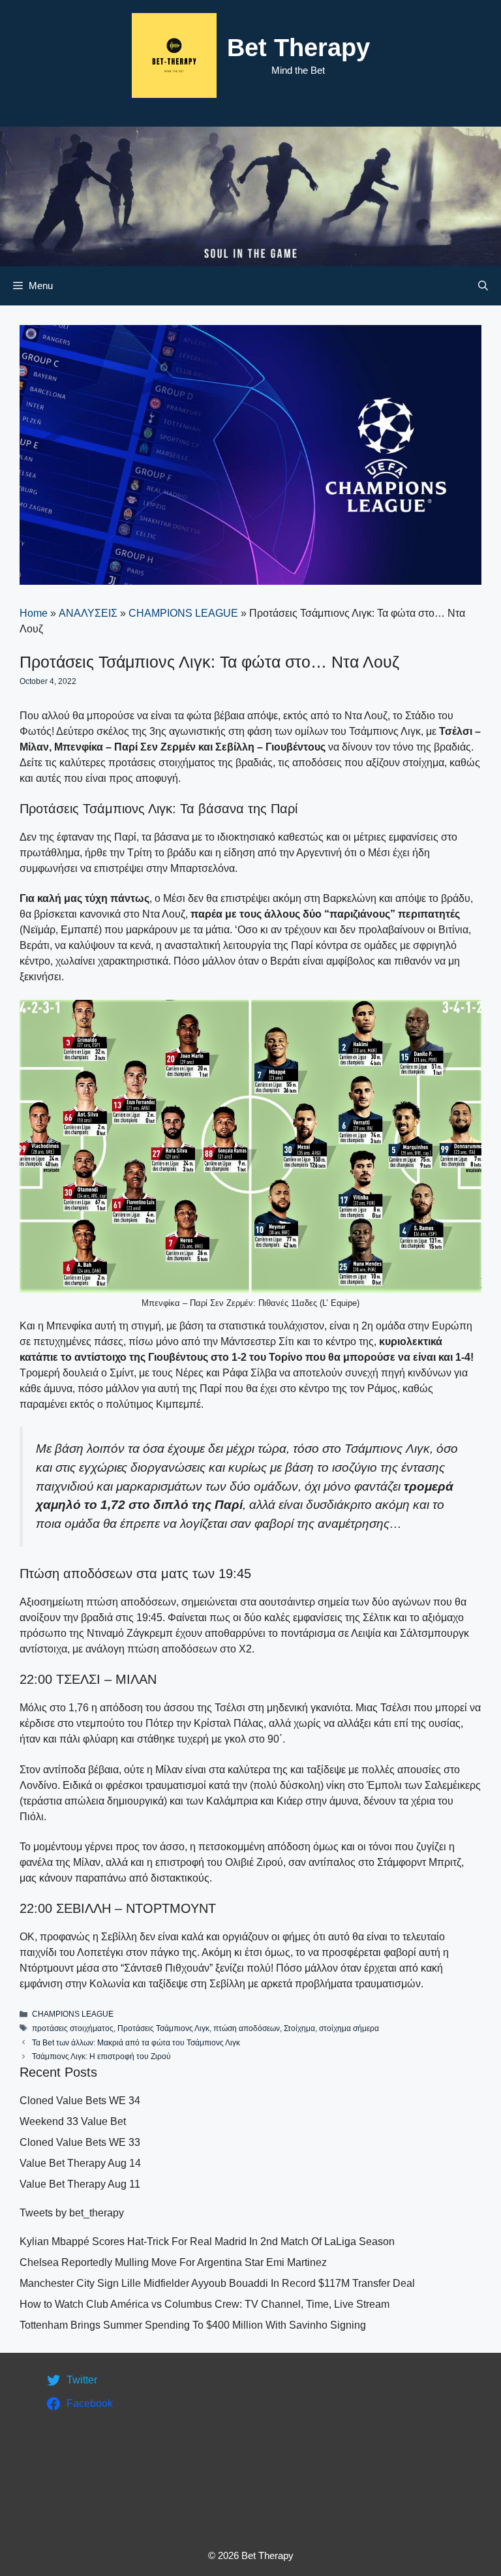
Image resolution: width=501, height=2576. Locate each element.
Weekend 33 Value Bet (73, 2121)
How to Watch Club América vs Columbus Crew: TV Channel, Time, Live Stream (205, 2304)
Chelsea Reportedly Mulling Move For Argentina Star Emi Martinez (173, 2262)
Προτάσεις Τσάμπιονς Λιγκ (163, 2028)
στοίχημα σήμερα (349, 2028)
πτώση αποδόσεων (247, 2028)
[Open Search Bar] (483, 286)
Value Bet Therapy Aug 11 (80, 2184)
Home (34, 613)
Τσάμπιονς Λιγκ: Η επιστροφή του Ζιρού (101, 2056)
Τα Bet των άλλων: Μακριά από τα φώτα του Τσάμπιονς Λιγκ (136, 2043)
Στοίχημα (299, 2028)
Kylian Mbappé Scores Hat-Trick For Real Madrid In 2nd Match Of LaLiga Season (207, 2242)
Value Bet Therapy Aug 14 (80, 2163)
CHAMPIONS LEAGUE (183, 613)
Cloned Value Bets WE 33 (80, 2142)
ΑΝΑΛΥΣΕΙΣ (88, 613)
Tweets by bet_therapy (72, 2213)
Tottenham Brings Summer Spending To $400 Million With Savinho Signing (193, 2325)
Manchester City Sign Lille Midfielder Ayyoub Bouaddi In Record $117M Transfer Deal (217, 2283)
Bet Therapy (298, 48)
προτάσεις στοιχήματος (73, 2028)
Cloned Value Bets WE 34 (80, 2101)
